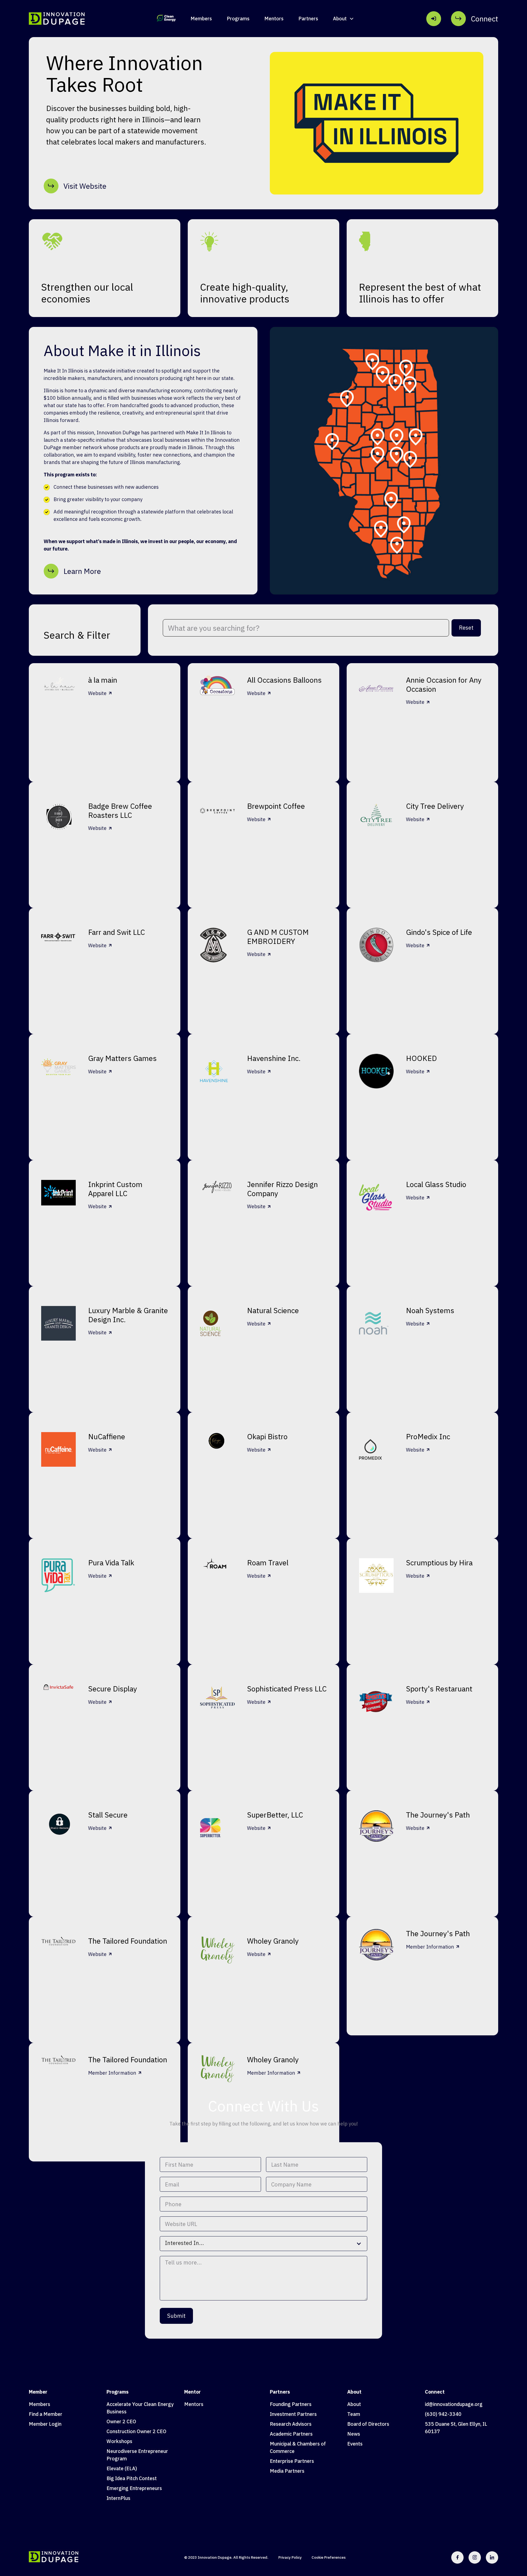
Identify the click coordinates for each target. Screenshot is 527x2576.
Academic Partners (291, 2434)
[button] (344, 19)
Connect (435, 2392)
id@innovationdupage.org (454, 2404)
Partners (308, 19)
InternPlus (118, 2498)
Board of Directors (368, 2424)
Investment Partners (293, 2414)
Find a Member (46, 2414)
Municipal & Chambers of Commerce (298, 2447)
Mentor (192, 2392)
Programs (238, 19)
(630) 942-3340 (443, 2414)
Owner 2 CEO (121, 2421)
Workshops (119, 2441)
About (354, 2392)
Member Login (45, 2424)
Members (201, 19)
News (354, 2434)
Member (38, 2392)
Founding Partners (291, 2404)
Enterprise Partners (292, 2461)
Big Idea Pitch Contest (132, 2478)
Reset (466, 628)
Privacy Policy (290, 2557)
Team (354, 2414)
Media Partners (287, 2471)
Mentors (274, 19)
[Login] (434, 19)
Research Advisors (291, 2424)
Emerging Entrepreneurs (134, 2488)
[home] (57, 19)
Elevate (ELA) (122, 2468)
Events (355, 2444)
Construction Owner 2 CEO (136, 2431)
